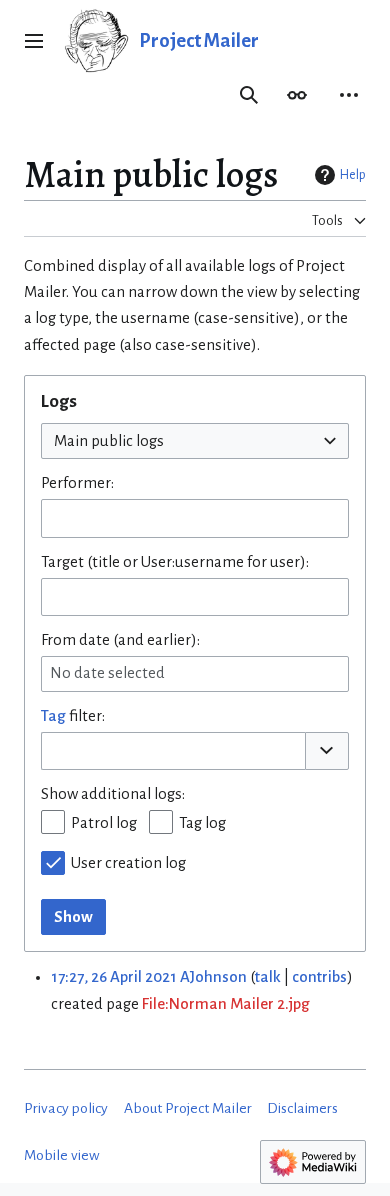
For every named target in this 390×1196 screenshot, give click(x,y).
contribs (319, 977)
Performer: (77, 483)
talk (268, 977)
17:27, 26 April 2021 (114, 977)
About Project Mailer (188, 1108)
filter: (73, 716)
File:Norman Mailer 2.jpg (226, 1004)
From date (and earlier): (120, 640)
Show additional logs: (113, 794)
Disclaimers (302, 1108)
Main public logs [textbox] (109, 441)
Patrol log (104, 823)
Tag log (202, 823)
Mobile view (62, 1155)
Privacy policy (66, 1108)
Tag (53, 716)
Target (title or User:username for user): (175, 562)
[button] (34, 41)
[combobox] (195, 441)
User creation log (128, 863)
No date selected (107, 673)
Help (353, 175)
